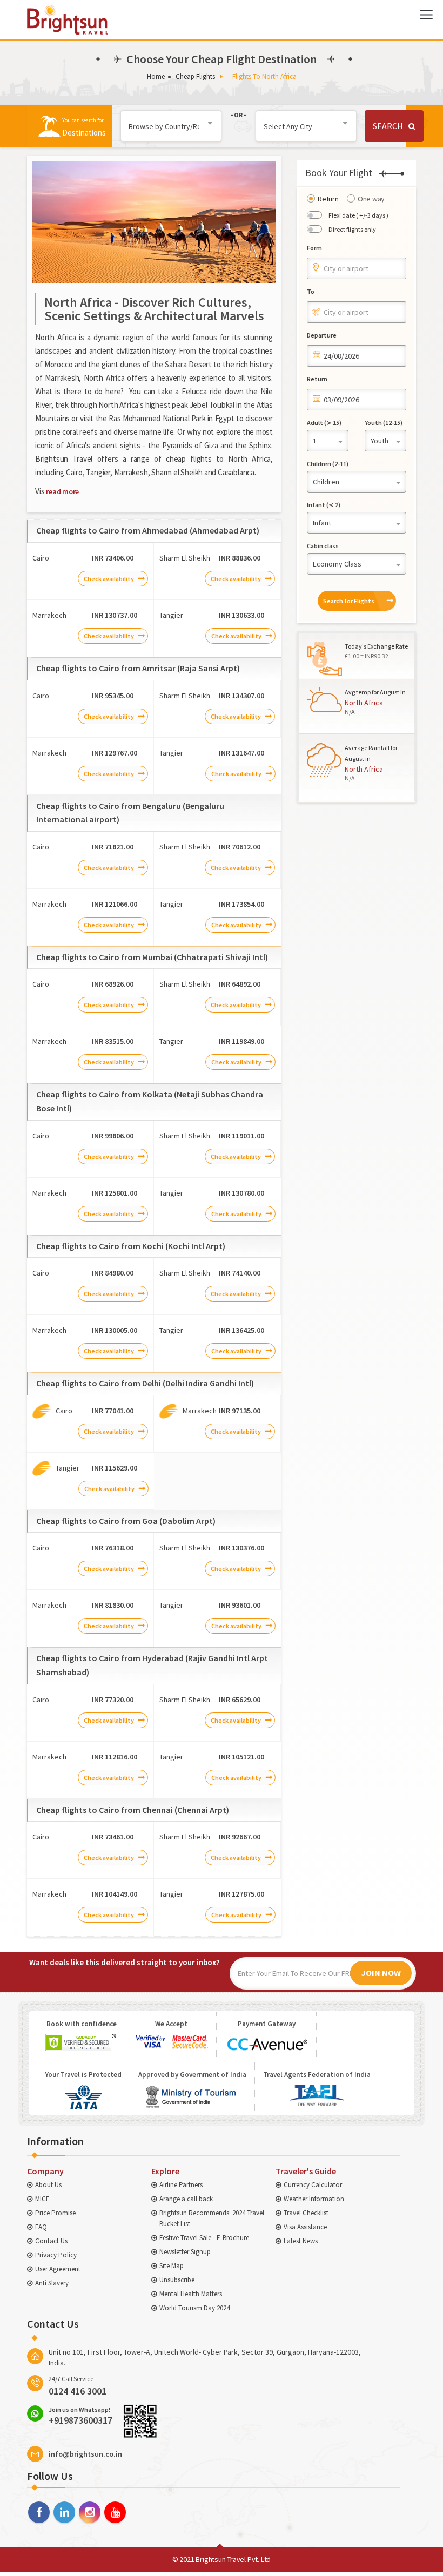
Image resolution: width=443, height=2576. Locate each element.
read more (62, 491)
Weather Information (314, 2199)
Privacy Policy (56, 2255)
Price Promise (55, 2213)
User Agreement (58, 2269)
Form (314, 248)
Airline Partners (181, 2185)
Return (328, 199)
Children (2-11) (328, 464)
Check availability (109, 579)
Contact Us (51, 2241)
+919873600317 (80, 2416)
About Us (48, 2185)
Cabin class (323, 546)
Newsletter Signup (185, 2252)
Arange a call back (186, 2199)
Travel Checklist (306, 2213)
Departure (322, 335)
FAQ (41, 2227)
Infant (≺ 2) (324, 505)
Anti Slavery (52, 2283)
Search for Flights (349, 601)
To (311, 291)
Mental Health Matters (191, 2294)
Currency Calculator (313, 2185)
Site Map (172, 2266)
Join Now (381, 1973)
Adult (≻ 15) (324, 423)
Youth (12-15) (384, 423)
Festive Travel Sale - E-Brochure (204, 2238)
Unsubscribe (177, 2280)
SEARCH (388, 126)
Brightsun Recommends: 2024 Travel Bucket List (212, 2218)
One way (371, 199)
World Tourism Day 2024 (194, 2308)
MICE (42, 2199)
